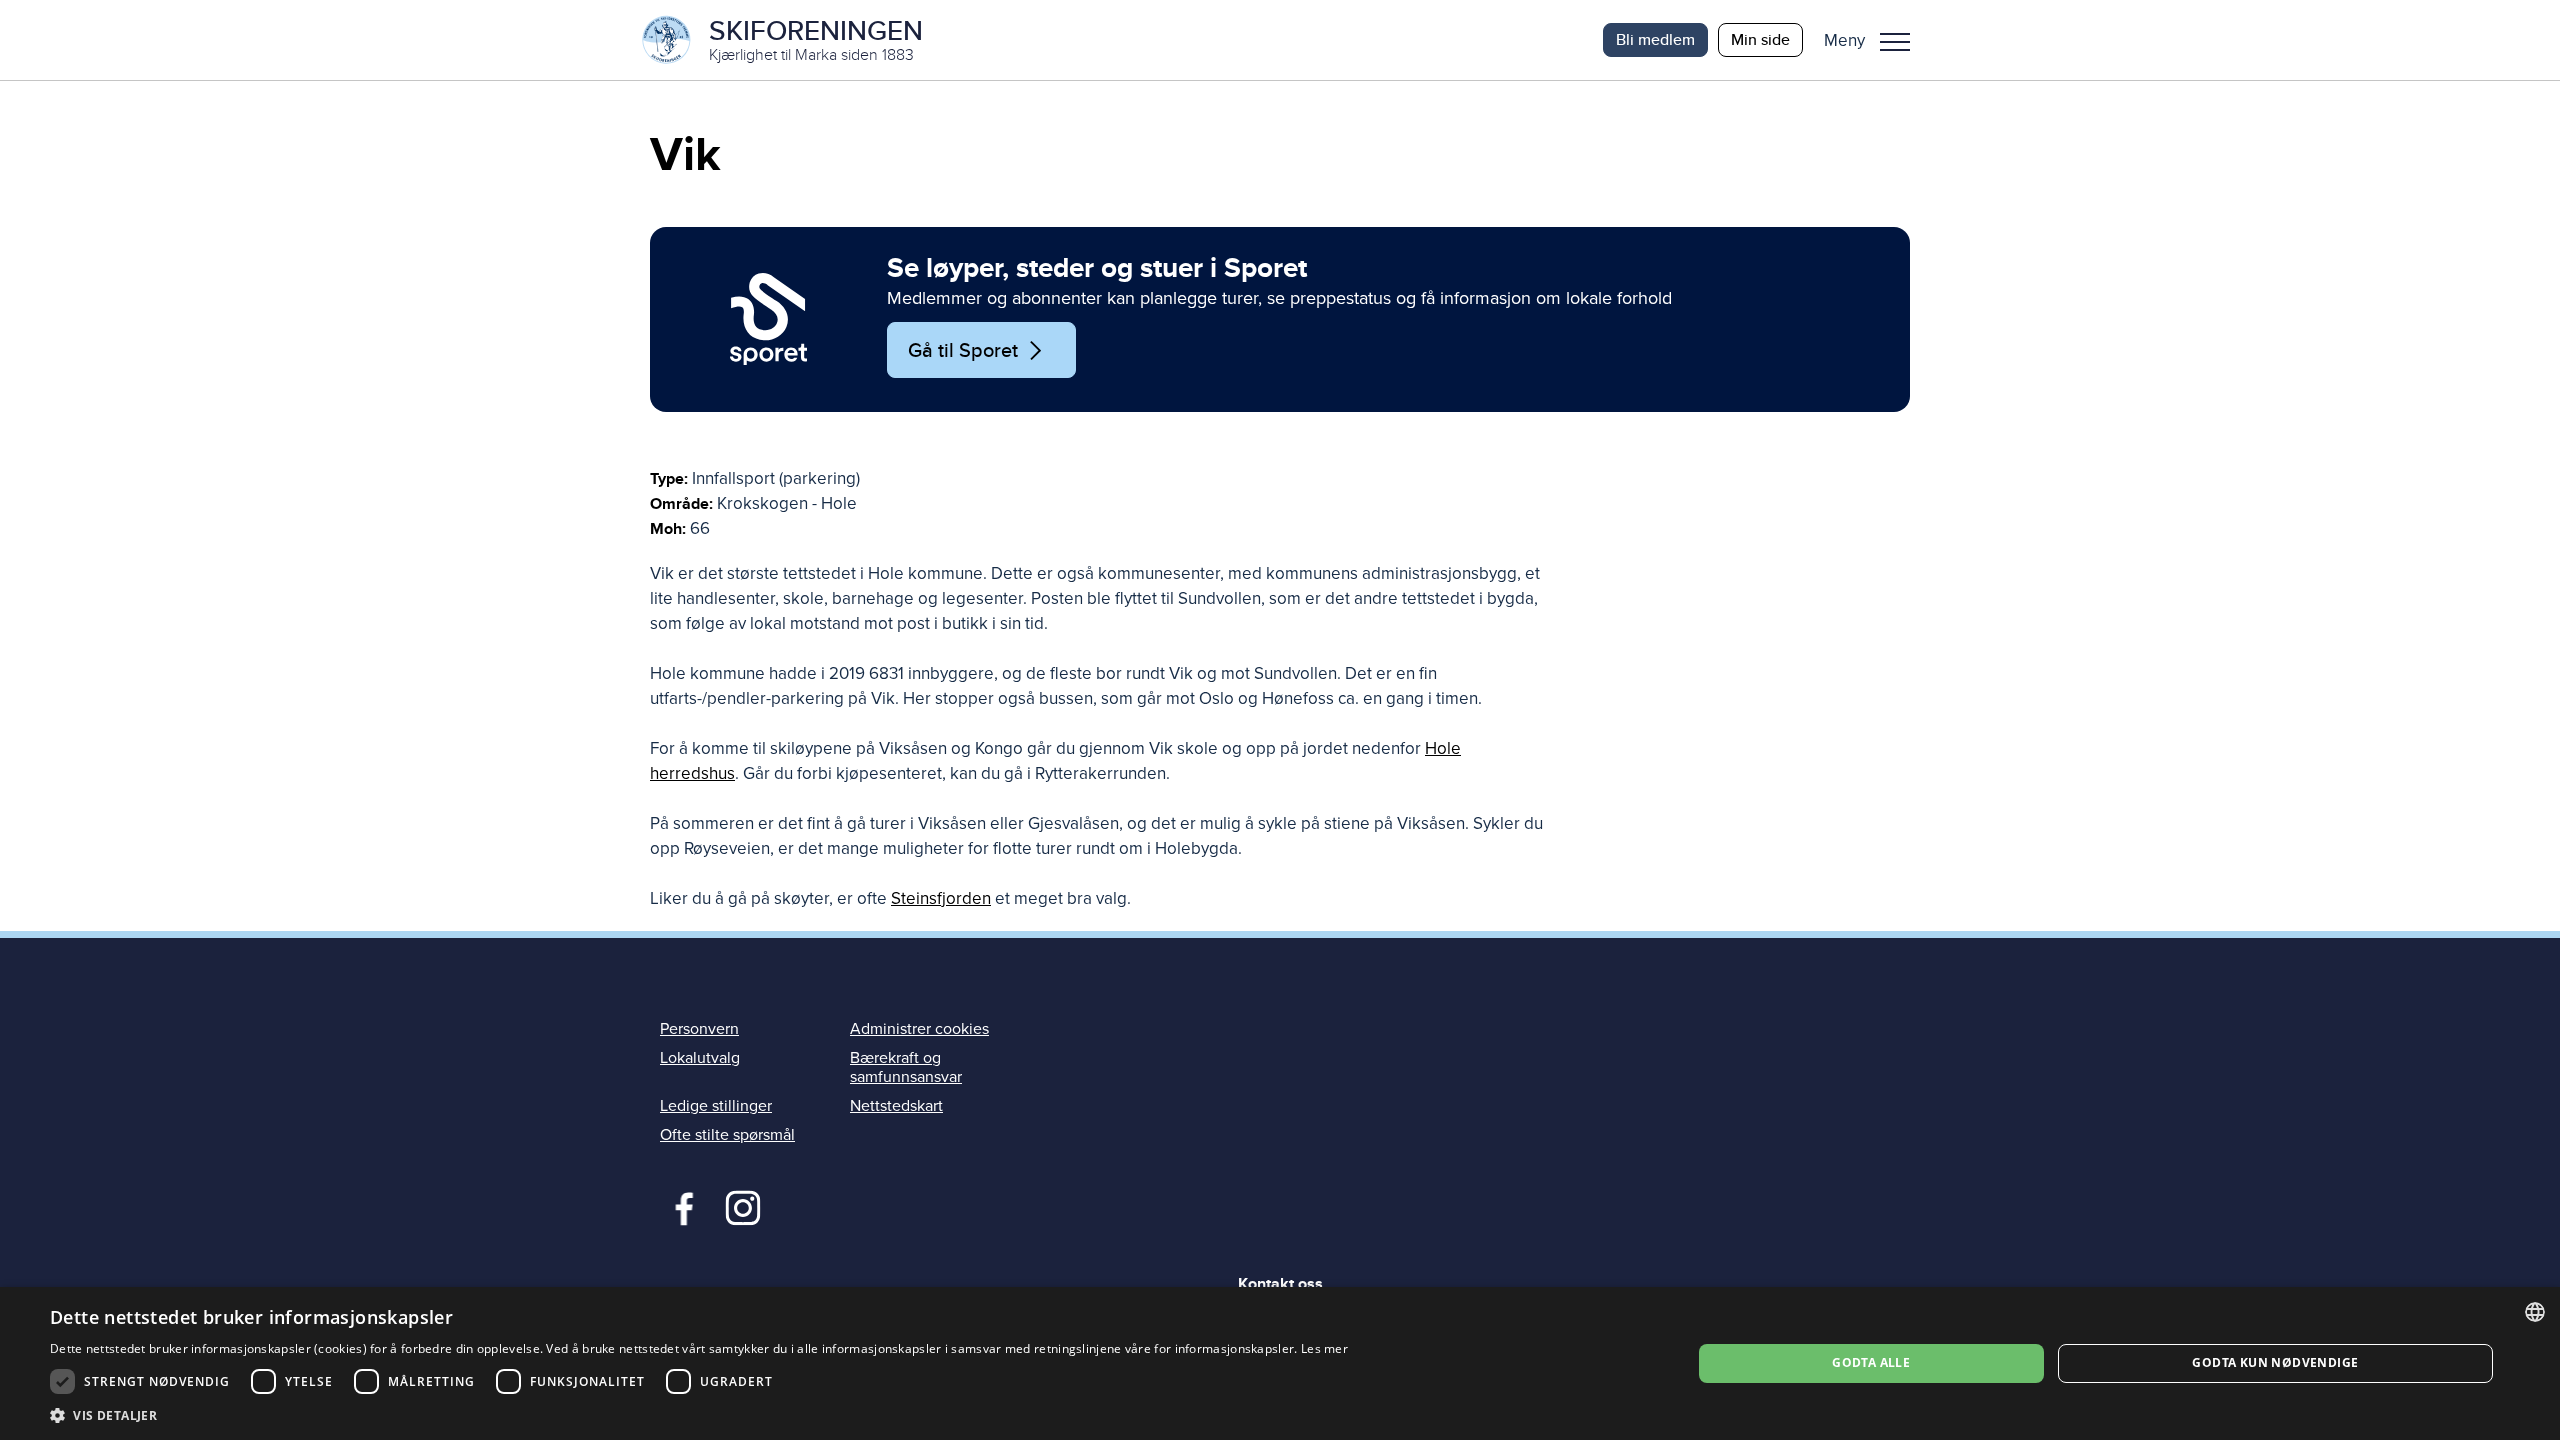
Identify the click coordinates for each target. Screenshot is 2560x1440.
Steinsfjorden (941, 898)
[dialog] (1280, 1363)
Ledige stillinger (716, 1106)
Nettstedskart (896, 1106)
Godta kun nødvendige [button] (2275, 1362)
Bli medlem (1655, 39)
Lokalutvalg (700, 1058)
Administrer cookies (919, 1029)
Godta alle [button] (1871, 1362)
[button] (1874, 40)
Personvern (699, 1029)
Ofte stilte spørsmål (727, 1135)
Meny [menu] (1895, 40)
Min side (1760, 39)
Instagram (742, 1206)
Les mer (1324, 1348)
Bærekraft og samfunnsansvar (906, 1067)
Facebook (679, 1206)
